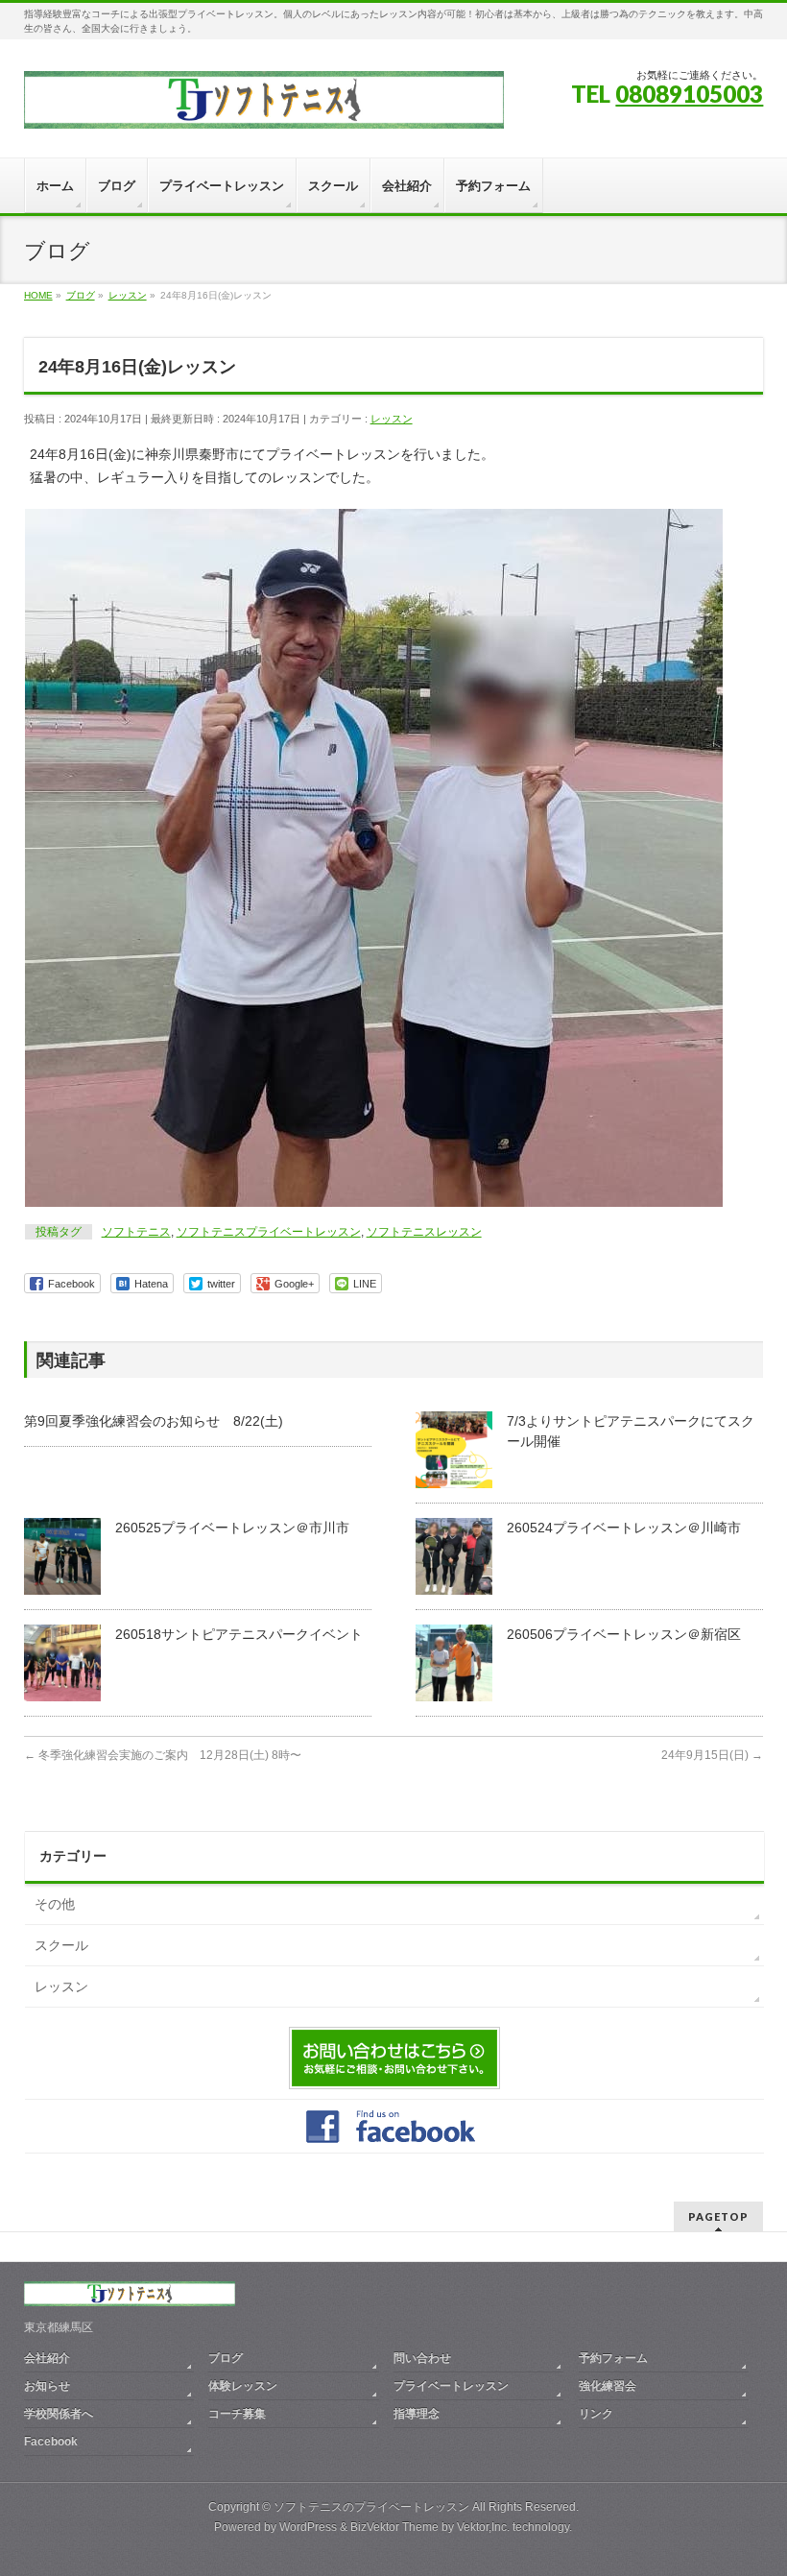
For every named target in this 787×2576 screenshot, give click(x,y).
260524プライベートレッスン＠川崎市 (624, 1528)
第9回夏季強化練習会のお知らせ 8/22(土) (154, 1421)
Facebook (51, 2442)
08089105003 (689, 94)
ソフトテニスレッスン (424, 1232)
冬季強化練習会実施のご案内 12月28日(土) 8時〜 (163, 1755)
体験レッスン (243, 2386)
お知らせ (47, 2386)
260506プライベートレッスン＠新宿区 (624, 1634)
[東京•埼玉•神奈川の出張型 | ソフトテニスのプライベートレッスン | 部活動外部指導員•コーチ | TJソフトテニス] (264, 107)
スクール (61, 1945)
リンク (596, 2414)
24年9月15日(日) (712, 1755)
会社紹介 (47, 2358)
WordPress (308, 2527)
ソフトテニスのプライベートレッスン (371, 2507)
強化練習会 (608, 2386)
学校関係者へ (59, 2414)
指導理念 (417, 2414)
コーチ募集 (237, 2414)
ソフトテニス (136, 1232)
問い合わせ (422, 2358)
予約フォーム (613, 2358)
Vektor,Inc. (483, 2527)
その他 (55, 1904)
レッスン (392, 419)
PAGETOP (718, 2216)
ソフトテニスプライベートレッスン (269, 1232)
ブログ (226, 2358)
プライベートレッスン (451, 2386)
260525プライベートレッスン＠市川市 (232, 1528)
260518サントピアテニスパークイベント (239, 1634)
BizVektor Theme (394, 2527)
